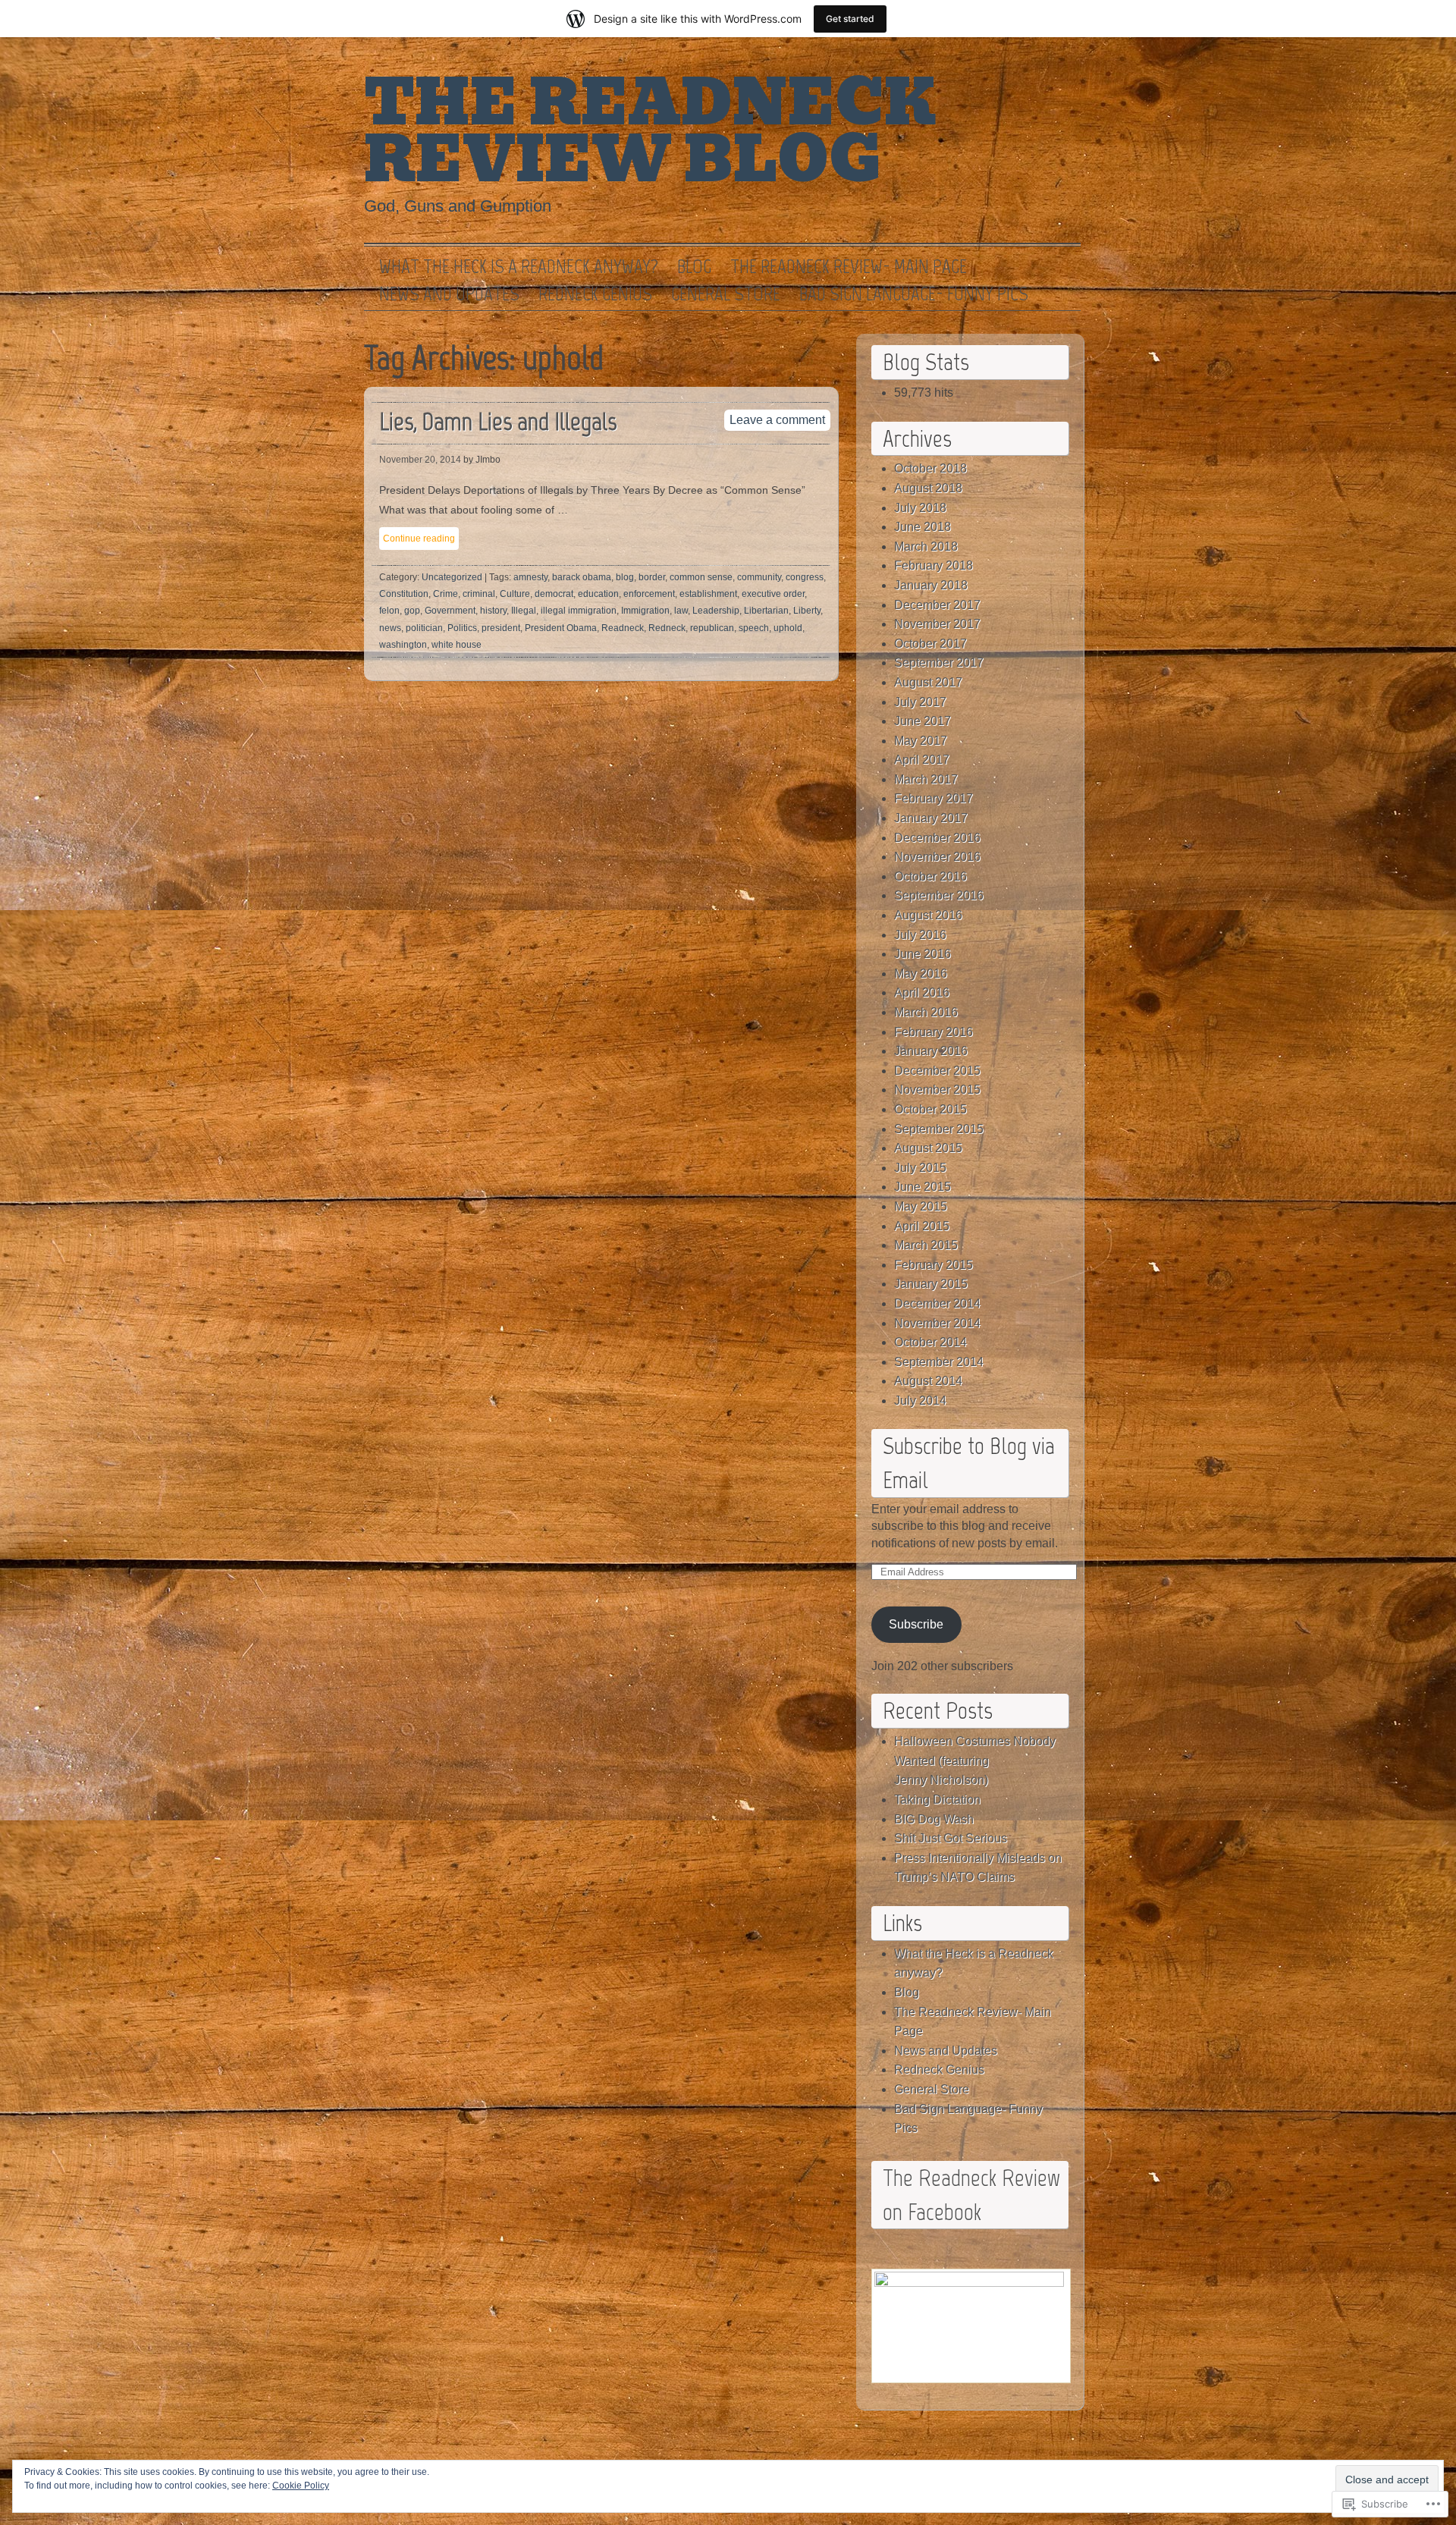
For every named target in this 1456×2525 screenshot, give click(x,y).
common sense (701, 577)
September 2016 (939, 895)
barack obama (582, 577)
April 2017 (922, 760)
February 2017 (934, 798)
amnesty (530, 577)
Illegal (524, 611)
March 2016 (926, 1012)
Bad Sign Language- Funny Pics (914, 294)
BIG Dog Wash (934, 1819)
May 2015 (921, 1206)
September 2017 (939, 663)
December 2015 (937, 1071)
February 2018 (934, 565)
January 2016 (931, 1051)
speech (754, 628)
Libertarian (766, 611)
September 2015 (939, 1129)
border (652, 577)
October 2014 (930, 1342)
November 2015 (937, 1090)
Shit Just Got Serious (951, 1838)
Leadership (716, 611)
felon (389, 611)
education (598, 594)
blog (625, 577)
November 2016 (937, 857)
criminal (479, 594)
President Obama (561, 628)
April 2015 (922, 1226)
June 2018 (923, 527)
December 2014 (937, 1303)
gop (412, 611)
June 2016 (923, 954)
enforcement (649, 594)
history (493, 611)
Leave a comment (777, 420)
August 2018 (928, 488)
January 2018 (931, 585)
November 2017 (937, 624)
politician (424, 628)
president (501, 628)
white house (457, 645)
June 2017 (923, 721)
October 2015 (930, 1109)
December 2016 (937, 838)
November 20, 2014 (420, 460)
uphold (788, 628)
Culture (515, 594)
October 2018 (930, 468)
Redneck (667, 628)
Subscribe (916, 1624)
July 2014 (920, 1401)
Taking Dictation (937, 1800)
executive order (773, 594)
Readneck (623, 628)
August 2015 (928, 1148)
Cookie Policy (301, 2486)
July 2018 (920, 508)
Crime (446, 594)
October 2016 (930, 876)
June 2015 (923, 1187)
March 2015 (926, 1245)
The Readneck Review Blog (650, 132)
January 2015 (931, 1284)
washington (403, 645)
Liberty (807, 611)
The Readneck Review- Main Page (849, 267)
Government (450, 611)
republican (712, 628)
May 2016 (921, 974)
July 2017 (920, 702)
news (390, 628)
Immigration (645, 611)
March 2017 (926, 779)
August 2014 (928, 1381)
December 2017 (937, 605)
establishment (708, 594)
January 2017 (931, 818)
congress (805, 577)
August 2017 (928, 682)
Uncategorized (452, 577)
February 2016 (934, 1032)
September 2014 (939, 1362)
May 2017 (921, 741)
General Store (726, 294)
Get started (850, 19)
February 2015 (934, 1265)
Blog (694, 267)
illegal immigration (579, 611)
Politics (462, 628)
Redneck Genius (595, 294)
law (681, 611)
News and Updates (449, 294)
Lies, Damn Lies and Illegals (498, 421)
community (759, 577)
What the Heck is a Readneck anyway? (519, 267)
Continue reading (419, 539)
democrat (554, 594)
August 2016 (928, 915)
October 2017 (930, 644)
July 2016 (920, 935)
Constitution (404, 594)
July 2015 (920, 1168)
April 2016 (922, 992)
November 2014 (937, 1323)
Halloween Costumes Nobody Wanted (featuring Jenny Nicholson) (975, 1760)
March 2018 (926, 546)
